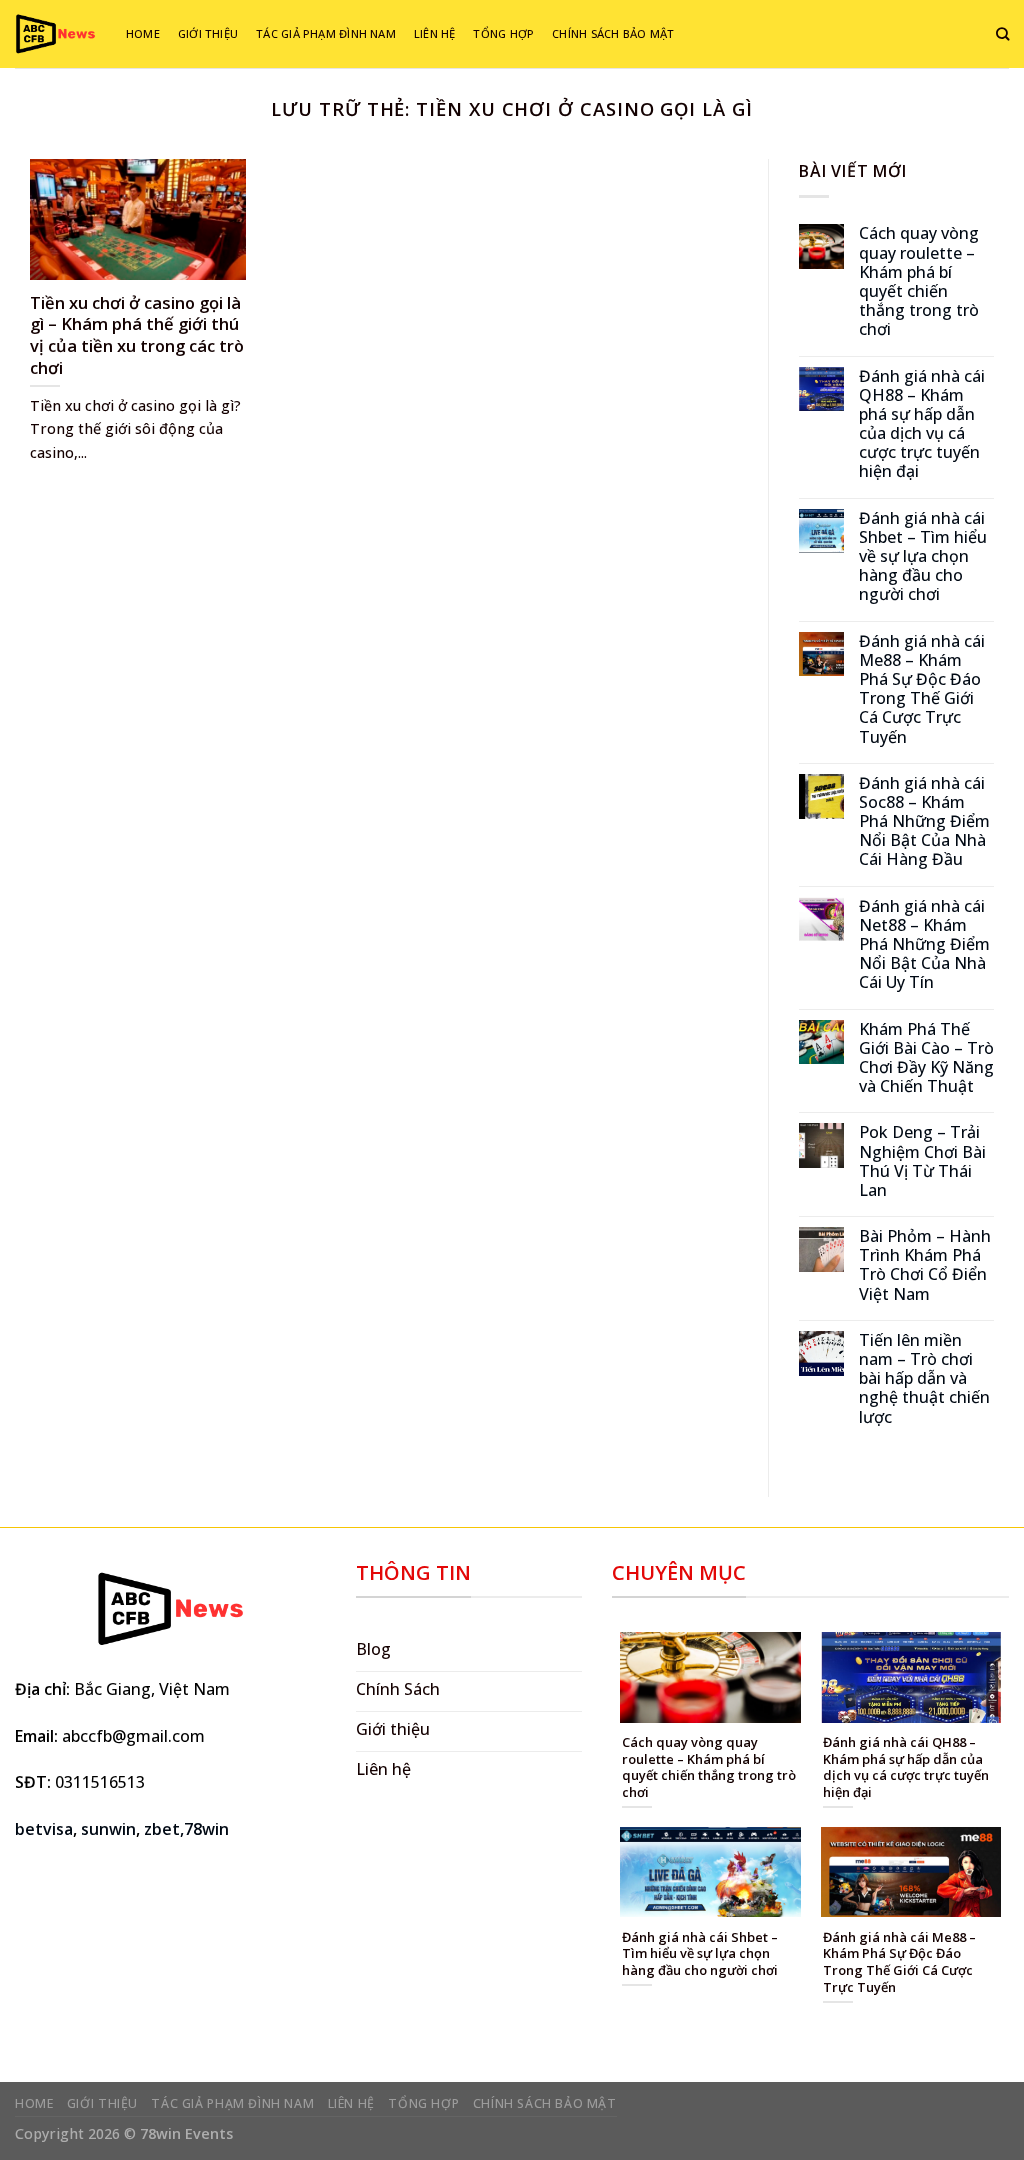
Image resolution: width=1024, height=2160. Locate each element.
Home (143, 33)
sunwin (108, 1829)
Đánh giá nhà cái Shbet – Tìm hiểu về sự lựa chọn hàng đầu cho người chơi (923, 557)
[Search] (1002, 34)
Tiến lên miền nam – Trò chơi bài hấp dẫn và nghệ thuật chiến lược (924, 1379)
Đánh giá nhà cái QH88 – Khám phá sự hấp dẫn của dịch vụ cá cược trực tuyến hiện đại (922, 424)
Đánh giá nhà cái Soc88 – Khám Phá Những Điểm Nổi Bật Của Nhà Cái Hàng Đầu (924, 822)
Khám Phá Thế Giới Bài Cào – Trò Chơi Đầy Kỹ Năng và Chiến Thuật (926, 1058)
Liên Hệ (435, 33)
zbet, (164, 1829)
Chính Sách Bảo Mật (613, 33)
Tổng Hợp (503, 33)
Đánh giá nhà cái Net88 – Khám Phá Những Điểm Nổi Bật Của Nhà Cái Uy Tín (924, 945)
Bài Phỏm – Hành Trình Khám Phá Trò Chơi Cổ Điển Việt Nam (925, 1265)
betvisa (44, 1829)
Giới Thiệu (208, 33)
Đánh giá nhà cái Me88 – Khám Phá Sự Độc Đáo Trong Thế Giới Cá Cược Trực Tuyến (922, 689)
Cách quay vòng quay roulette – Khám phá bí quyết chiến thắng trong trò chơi (919, 281)
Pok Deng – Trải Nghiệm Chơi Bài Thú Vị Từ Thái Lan (922, 1161)
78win (206, 1829)
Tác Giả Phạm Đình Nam (326, 33)
